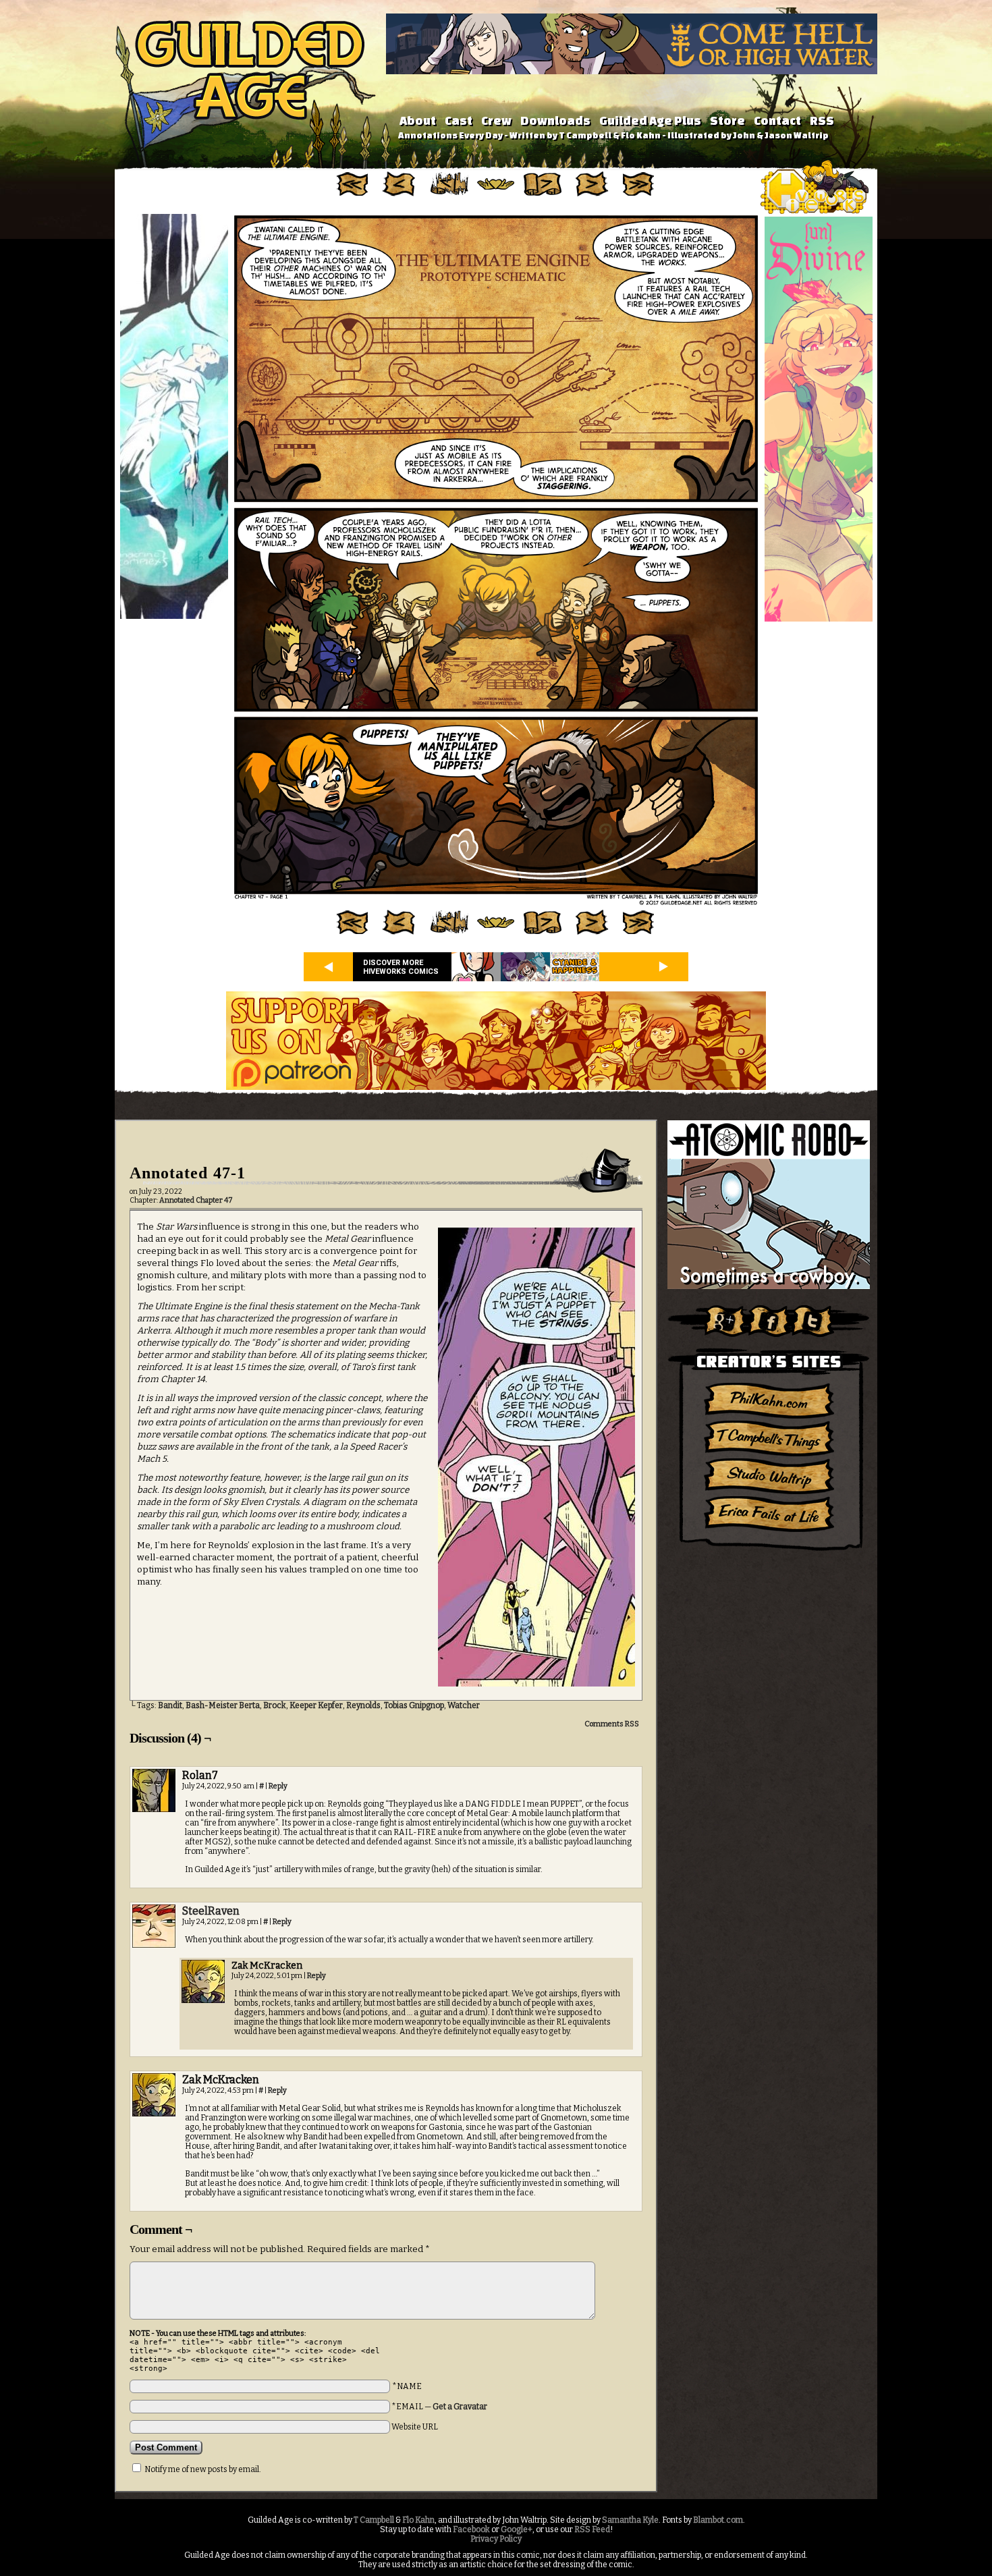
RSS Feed (592, 2529)
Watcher (464, 1705)
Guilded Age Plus (650, 120)
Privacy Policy (496, 2539)
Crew (496, 120)
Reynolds (363, 1705)
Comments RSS (612, 1724)
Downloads (555, 120)
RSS (822, 120)
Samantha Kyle (630, 2520)
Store (727, 120)
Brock (275, 1705)
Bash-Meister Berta (223, 1705)
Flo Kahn (418, 2520)
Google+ (517, 2529)
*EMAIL (439, 2407)
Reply (278, 1786)
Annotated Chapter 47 (196, 1200)
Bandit (170, 1705)
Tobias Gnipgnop (414, 1705)
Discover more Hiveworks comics (401, 967)
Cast (459, 120)
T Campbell (374, 2520)
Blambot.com (718, 2520)
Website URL (415, 2427)
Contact (777, 120)
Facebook (471, 2529)
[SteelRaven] (154, 1945)
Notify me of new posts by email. (203, 2469)
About (418, 120)
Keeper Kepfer (316, 1705)
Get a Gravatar (460, 2407)
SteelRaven (211, 1911)
